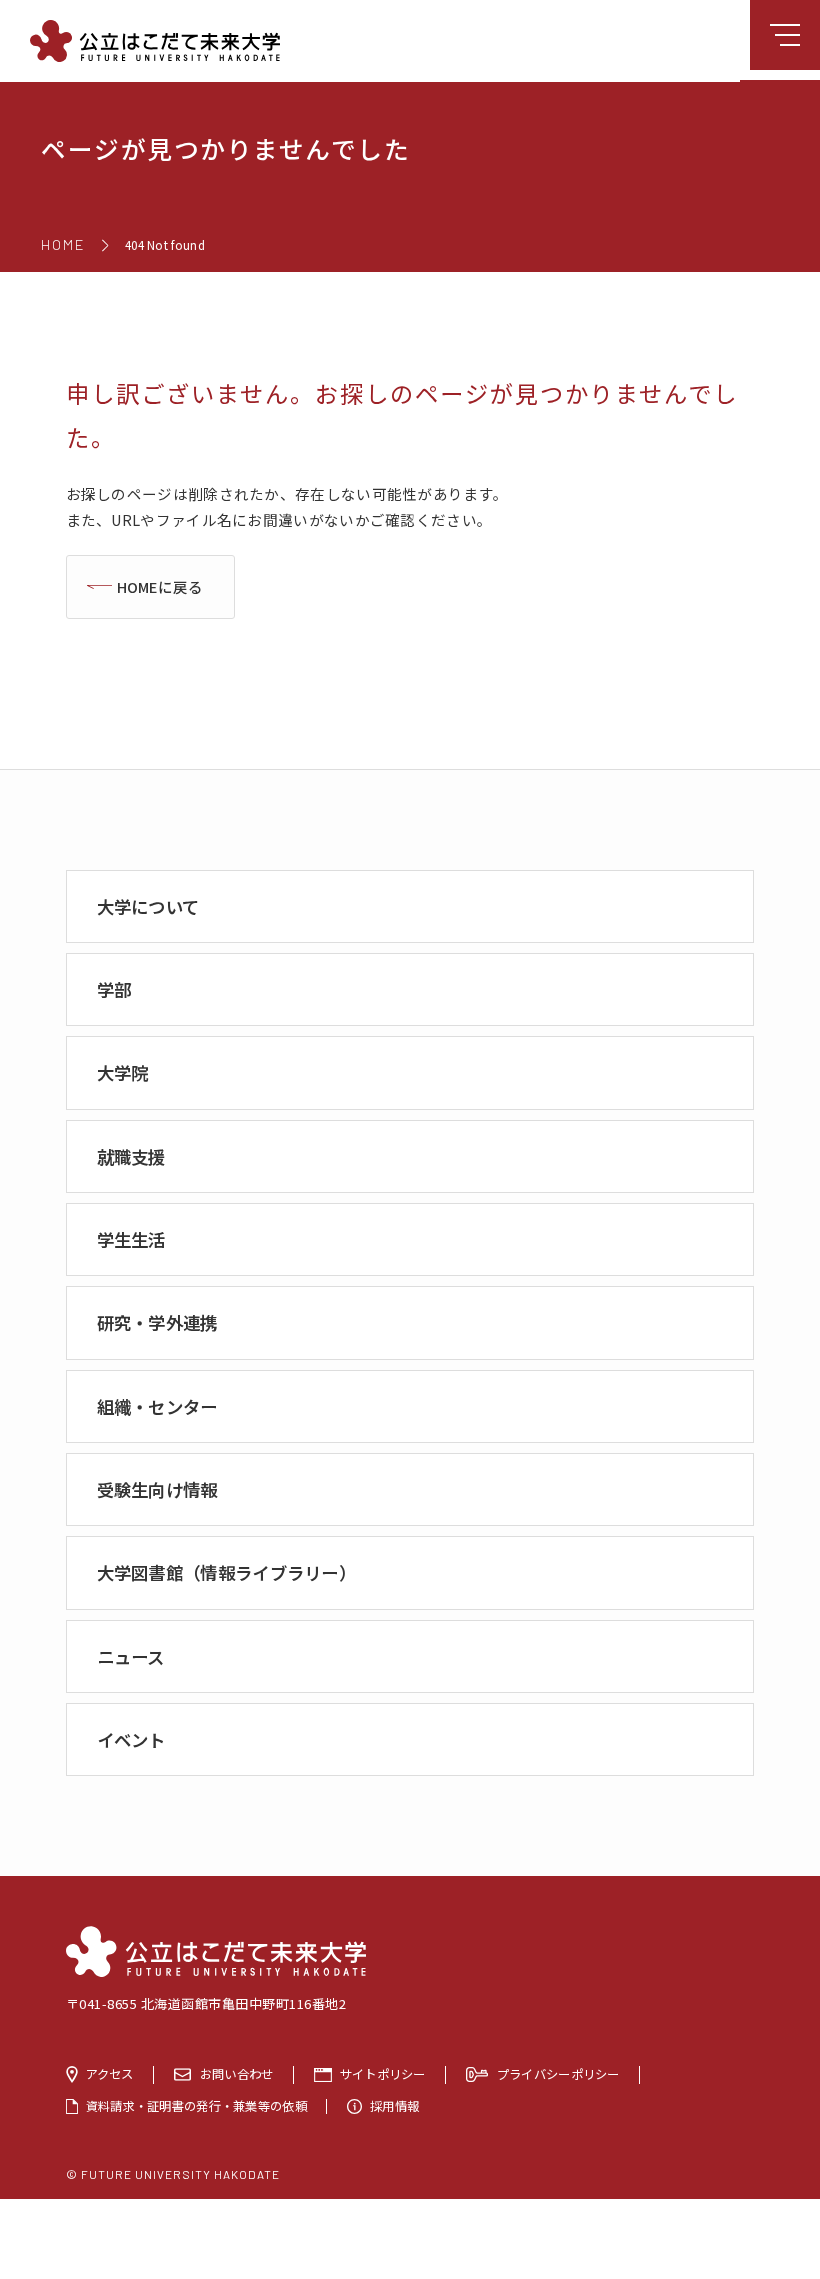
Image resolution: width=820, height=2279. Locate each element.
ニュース (131, 1656)
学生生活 (131, 1239)
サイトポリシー (383, 2075)
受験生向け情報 (157, 1489)
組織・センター (157, 1406)
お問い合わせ (237, 2075)
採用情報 (394, 2106)
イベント (131, 1739)
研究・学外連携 (157, 1322)
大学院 (123, 1072)
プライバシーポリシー (558, 2075)
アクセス (110, 2075)
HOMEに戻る (160, 586)
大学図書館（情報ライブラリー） (227, 1572)
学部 (114, 989)
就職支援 (131, 1156)
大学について (148, 906)
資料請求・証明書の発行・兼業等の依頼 (196, 2106)
